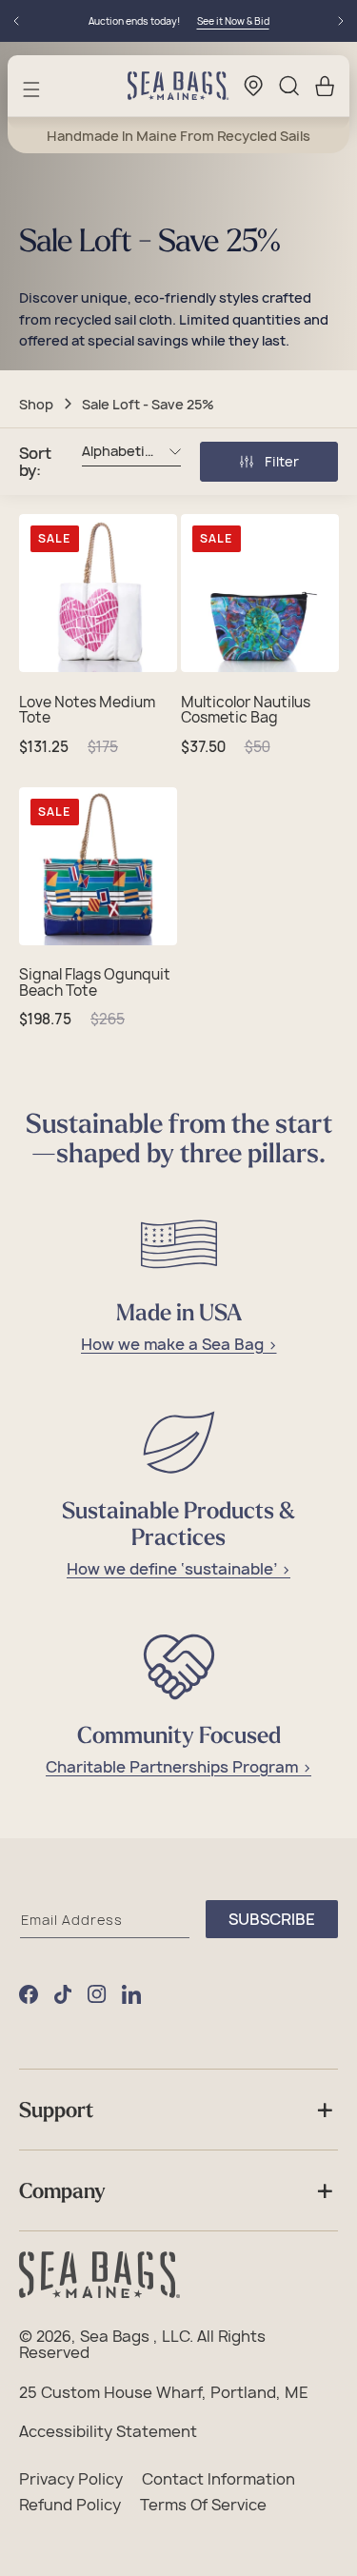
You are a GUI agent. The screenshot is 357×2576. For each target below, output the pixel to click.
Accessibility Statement (108, 2432)
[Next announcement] (341, 21)
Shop (36, 404)
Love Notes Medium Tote (87, 711)
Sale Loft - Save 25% (148, 404)
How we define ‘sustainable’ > (178, 1569)
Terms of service (203, 2506)
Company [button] (62, 2190)
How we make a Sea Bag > (179, 1345)
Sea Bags (115, 2337)
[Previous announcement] (16, 21)
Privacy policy (71, 2480)
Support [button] (56, 2110)
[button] (31, 89)
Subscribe (272, 1919)
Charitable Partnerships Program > (178, 1767)
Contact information (218, 2480)
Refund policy (70, 2506)
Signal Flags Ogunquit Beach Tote (95, 983)
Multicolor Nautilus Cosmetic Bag (246, 711)
